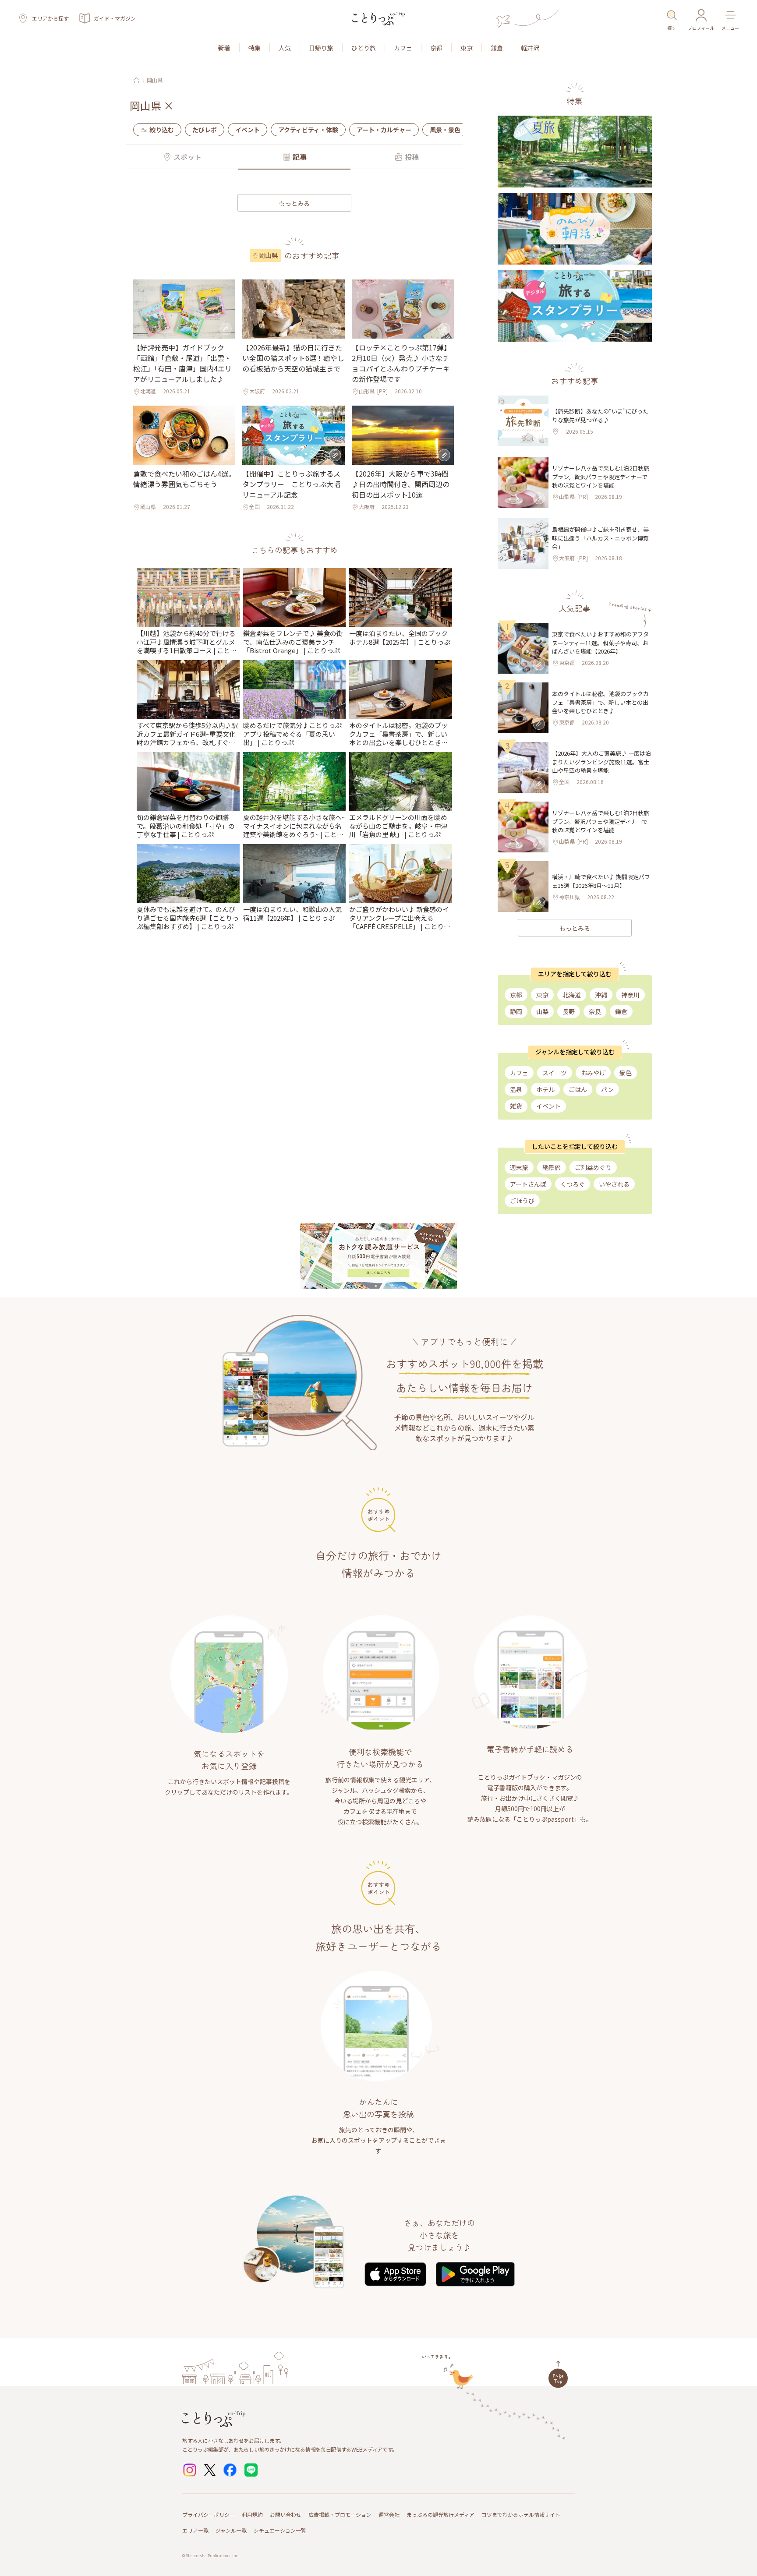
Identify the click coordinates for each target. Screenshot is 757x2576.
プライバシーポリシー (209, 2514)
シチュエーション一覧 (280, 2530)
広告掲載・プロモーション (340, 2514)
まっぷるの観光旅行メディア (440, 2514)
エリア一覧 (195, 2530)
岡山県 (155, 80)
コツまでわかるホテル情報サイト (521, 2514)
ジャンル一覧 (231, 2530)
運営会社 (389, 2514)
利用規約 (252, 2514)
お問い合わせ (286, 2514)
